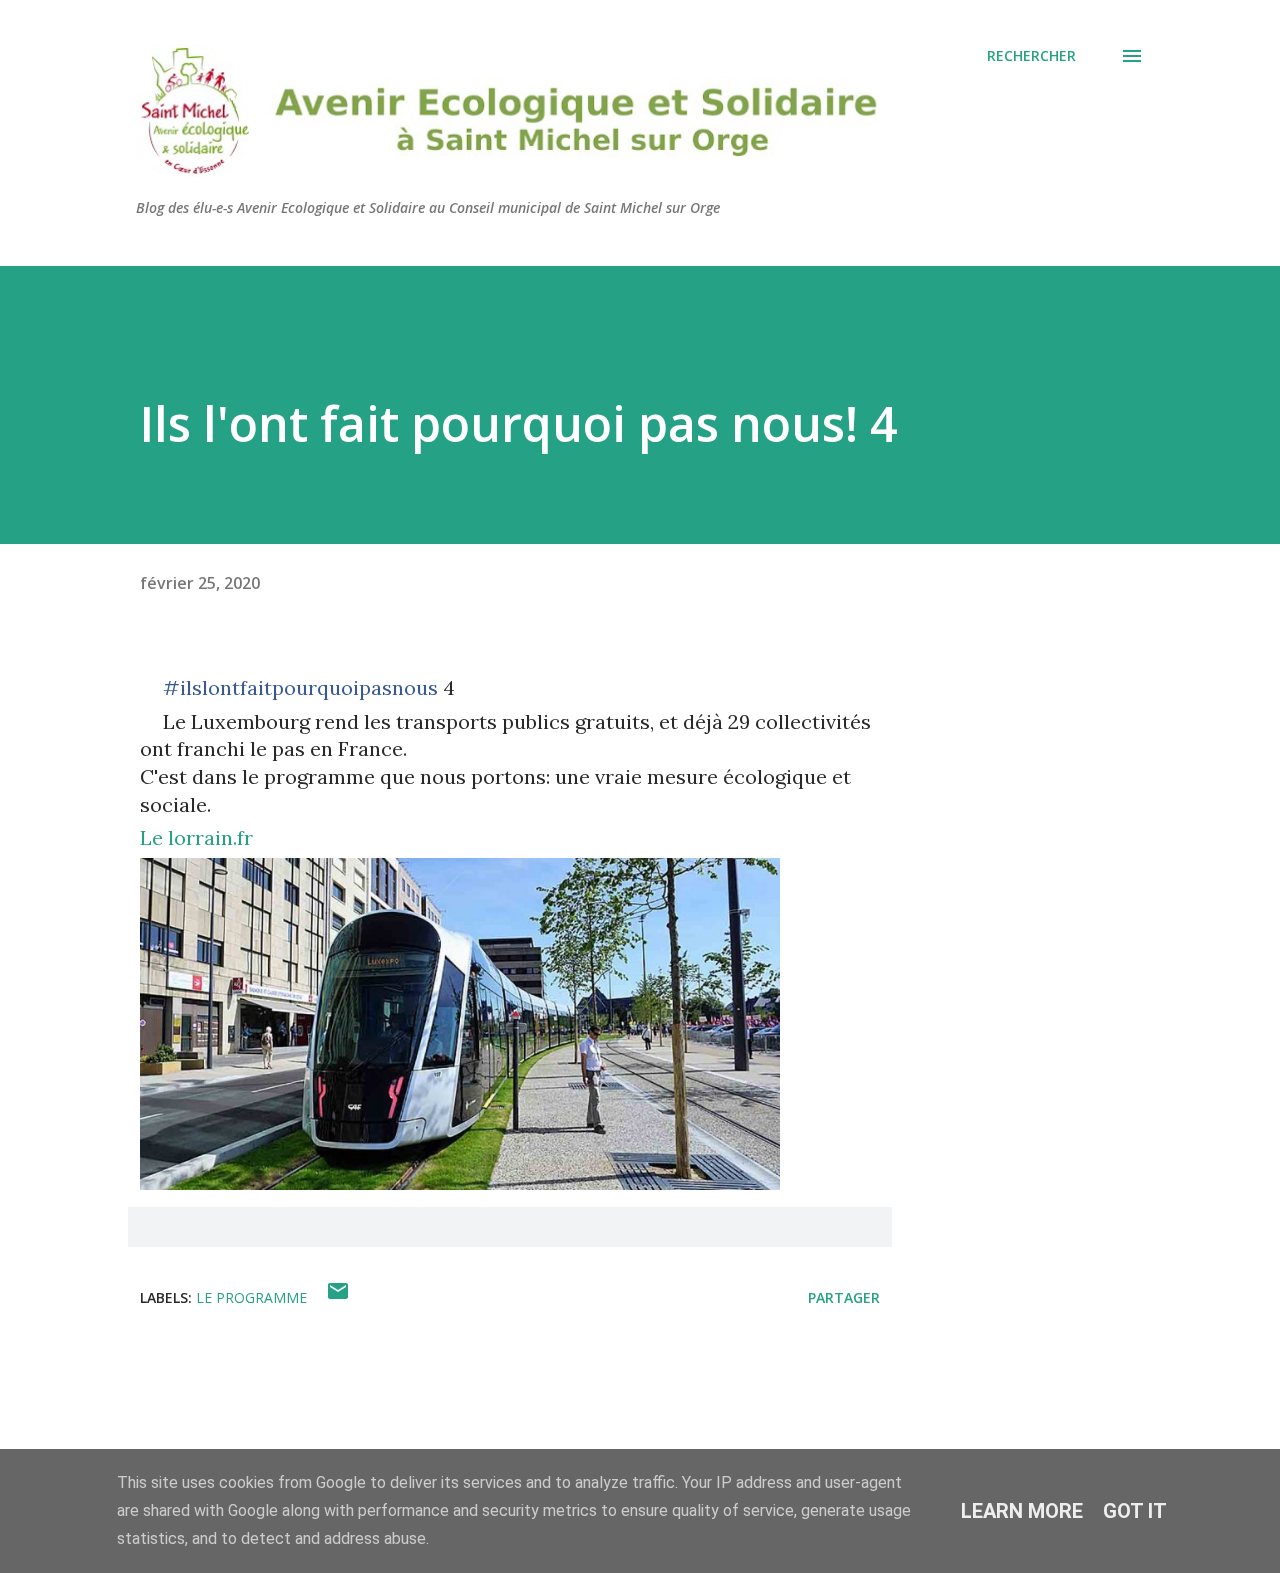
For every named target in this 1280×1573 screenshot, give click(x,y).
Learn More (1022, 1511)
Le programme (251, 1297)
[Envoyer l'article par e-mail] (338, 1297)
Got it (1135, 1511)
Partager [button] (844, 1297)
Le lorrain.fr (196, 837)
